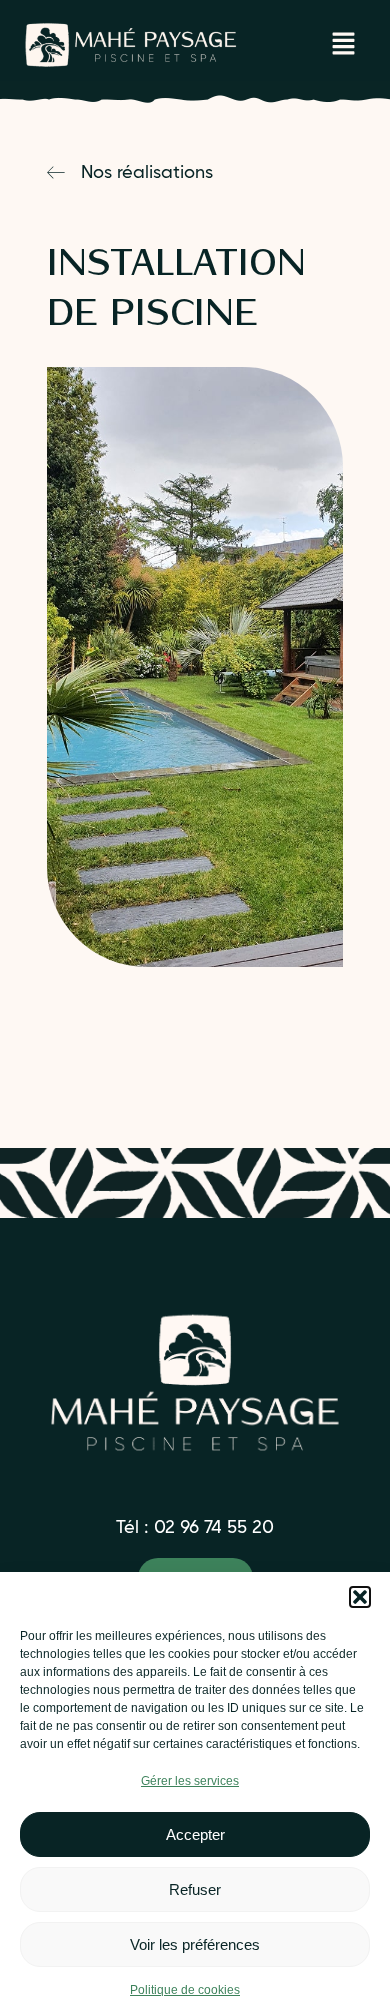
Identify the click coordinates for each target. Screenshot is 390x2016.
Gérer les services (190, 1781)
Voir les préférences (195, 1944)
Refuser (195, 1889)
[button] (360, 1597)
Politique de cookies (185, 1990)
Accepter (195, 1834)
